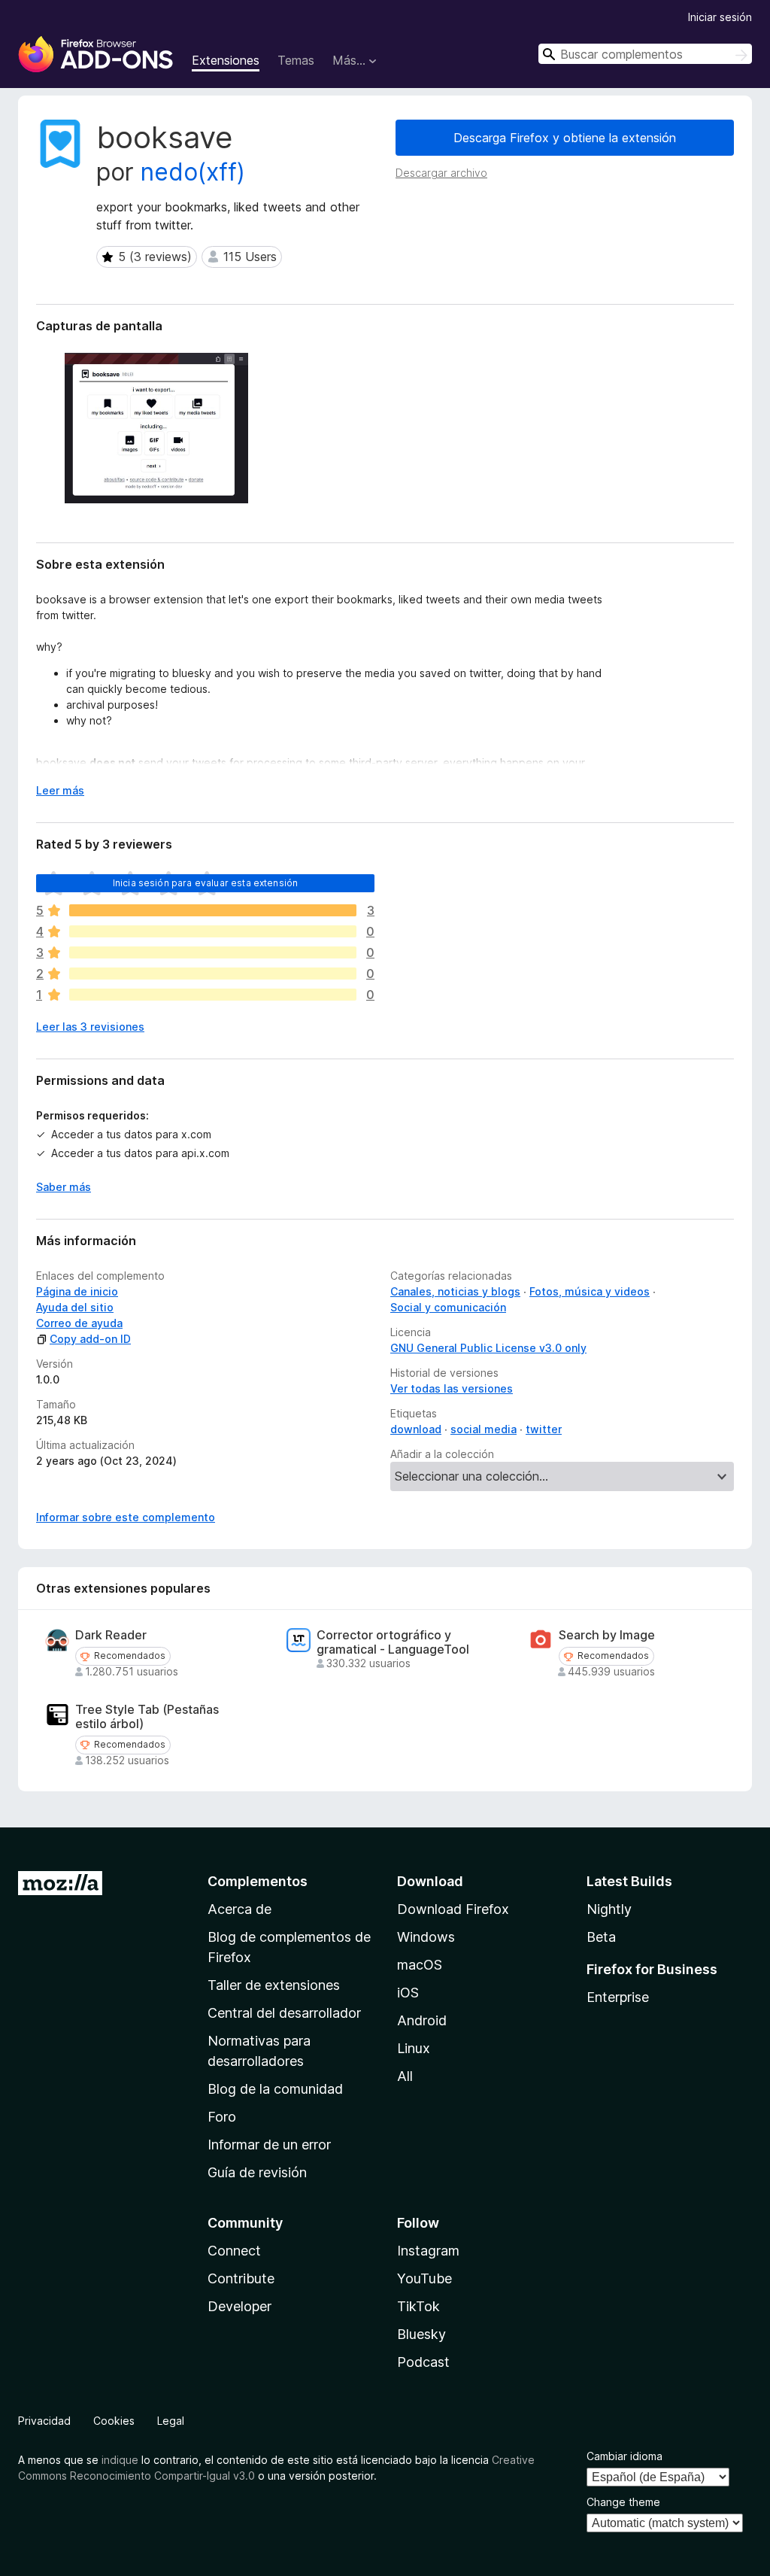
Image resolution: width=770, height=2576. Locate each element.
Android (422, 2020)
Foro (222, 2117)
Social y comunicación (448, 1307)
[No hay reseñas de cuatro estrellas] (213, 931)
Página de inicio (77, 1291)
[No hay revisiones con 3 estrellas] (213, 952)
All (405, 2076)
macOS (420, 1965)
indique (120, 2460)
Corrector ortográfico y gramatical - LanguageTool (393, 1642)
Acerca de (239, 1909)
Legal (171, 2421)
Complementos (258, 1881)
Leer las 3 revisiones (90, 1027)
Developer (239, 2306)
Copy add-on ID (90, 1339)
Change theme (623, 2502)
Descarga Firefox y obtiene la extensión (565, 138)
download (416, 1429)
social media (484, 1429)
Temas (296, 60)
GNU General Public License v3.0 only (488, 1348)
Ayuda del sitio (75, 1307)
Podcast (423, 2362)
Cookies (114, 2421)
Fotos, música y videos (590, 1291)
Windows (426, 1937)
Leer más (60, 790)
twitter (544, 1429)
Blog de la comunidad (275, 2089)
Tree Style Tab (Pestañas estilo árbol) (147, 1717)
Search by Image (607, 1635)
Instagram (428, 2251)
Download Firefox (453, 1909)
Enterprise (618, 1997)
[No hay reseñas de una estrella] (213, 995)
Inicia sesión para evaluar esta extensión (206, 883)
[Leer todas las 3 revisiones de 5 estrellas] (213, 910)
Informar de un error (269, 2145)
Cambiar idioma (624, 2456)
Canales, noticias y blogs (455, 1291)
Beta (601, 1937)
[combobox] (645, 54)
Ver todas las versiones (452, 1388)
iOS (408, 1993)
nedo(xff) (193, 172)
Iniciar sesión (720, 17)
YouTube (424, 2278)
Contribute (241, 2278)
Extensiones (226, 60)
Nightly (609, 1909)
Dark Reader (111, 1635)
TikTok (418, 2306)
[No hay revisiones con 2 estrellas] (213, 974)
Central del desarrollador (284, 2013)
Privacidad (44, 2421)
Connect (234, 2251)
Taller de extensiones (274, 1985)
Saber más (64, 1187)
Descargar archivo (441, 173)
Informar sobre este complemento (126, 1517)
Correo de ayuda (79, 1323)
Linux (414, 2048)
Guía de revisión (257, 2172)
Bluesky (421, 2334)
